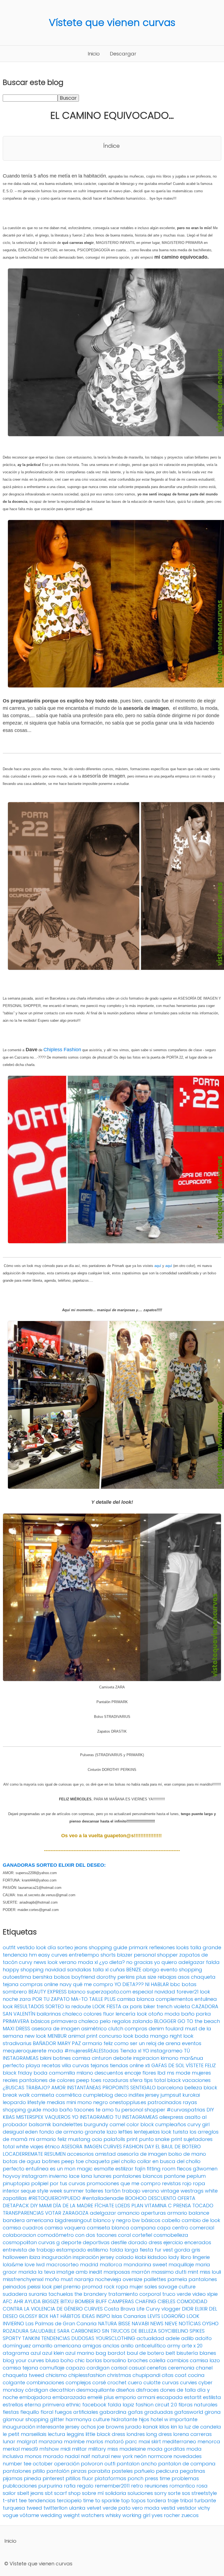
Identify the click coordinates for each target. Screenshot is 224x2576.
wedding (51, 2515)
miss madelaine (127, 2449)
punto (146, 2139)
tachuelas (61, 2294)
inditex (136, 2095)
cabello (171, 2220)
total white (16, 2147)
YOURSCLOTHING (115, 2338)
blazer (125, 1955)
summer (74, 2191)
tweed (34, 2508)
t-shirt (10, 2500)
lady (174, 2257)
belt (170, 2353)
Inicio (94, 54)
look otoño (150, 2014)
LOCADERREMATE (23, 2154)
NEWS (157, 2324)
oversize (132, 2279)
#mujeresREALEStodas (92, 2051)
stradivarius (17, 2043)
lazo (112, 2132)
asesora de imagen (56, 2029)
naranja (84, 2279)
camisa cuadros (23, 2228)
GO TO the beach (199, 2021)
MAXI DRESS (16, 2029)
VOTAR (53, 2213)
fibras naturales (198, 2405)
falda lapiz (121, 2405)
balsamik (40, 2124)
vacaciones (196, 2080)
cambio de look (201, 2220)
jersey (152, 2095)
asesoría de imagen (142, 2154)
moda (55, 2051)
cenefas (157, 2368)
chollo (128, 2161)
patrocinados (164, 2102)
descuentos (109, 2073)
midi (65, 2449)
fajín (140, 2169)
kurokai (191, 2095)
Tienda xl (131, 2051)
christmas (119, 2375)
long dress (159, 2434)
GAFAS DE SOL (168, 2065)
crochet (117, 2382)
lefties (125, 2132)
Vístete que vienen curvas (112, 23)
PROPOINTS (116, 2088)
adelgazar (103, 2213)
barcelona (170, 2088)
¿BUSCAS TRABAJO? (26, 2088)
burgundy (96, 2124)
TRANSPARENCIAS (23, 2213)
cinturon (102, 2058)
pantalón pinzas (67, 2471)
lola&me (13, 2265)
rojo (187, 2183)
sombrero (15, 1992)
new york (122, 2456)
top (125, 2500)
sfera (136, 2080)
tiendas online (127, 2065)
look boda (136, 2036)
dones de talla (178, 2390)
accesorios (80, 2154)
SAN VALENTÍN (19, 2014)
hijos (144, 2419)
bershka (42, 1977)
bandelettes (67, 2124)
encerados (198, 2242)
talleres (94, 2191)
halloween (15, 2257)
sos (186, 2493)
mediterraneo (179, 2441)
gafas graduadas (150, 2412)
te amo (105, 2110)
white (211, 2191)
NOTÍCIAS (190, 2324)
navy (66, 1984)
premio (72, 2287)
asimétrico (94, 2029)
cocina (196, 2375)
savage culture (177, 2287)
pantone (175, 2176)
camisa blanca (136, 1999)
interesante (50, 2427)
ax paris (132, 2006)
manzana (51, 2441)
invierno (58, 2176)
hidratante (124, 2419)
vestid (168, 2508)
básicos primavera (54, 2021)
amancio (129, 2213)
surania (38, 2294)
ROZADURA (16, 2331)
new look (35, 2036)
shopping (191, 1970)
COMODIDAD (192, 2301)
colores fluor (99, 2014)
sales (151, 2287)
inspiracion (146, 2058)
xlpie (212, 2294)
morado (53, 2456)
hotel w (159, 2419)
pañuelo (144, 2471)
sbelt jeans (30, 2493)
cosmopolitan (20, 2242)
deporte (71, 2242)
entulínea (37, 2169)
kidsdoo (157, 2257)
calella (157, 2360)
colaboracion (19, 2235)
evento (169, 1970)
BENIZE (134, 1970)
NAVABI (140, 2324)
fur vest (164, 2250)
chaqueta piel (102, 2161)
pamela (177, 2279)
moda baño (179, 2014)
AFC (8, 2301)
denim (156, 2029)
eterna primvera (45, 2405)
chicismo (56, 2375)
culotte (152, 2382)
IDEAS (88, 2316)
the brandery (91, 2294)
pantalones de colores (47, 2080)
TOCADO (203, 2206)
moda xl (88, 1962)
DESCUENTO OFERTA (172, 2198)
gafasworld (189, 2412)
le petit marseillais (25, 2434)
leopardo (14, 2102)
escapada (170, 2397)
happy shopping (23, 1970)
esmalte (104, 2169)
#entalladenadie (103, 2198)
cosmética (69, 2095)
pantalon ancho (137, 2464)
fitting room (161, 2169)
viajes (37, 2147)
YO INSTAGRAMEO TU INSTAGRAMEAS (115, 2117)
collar (144, 2161)
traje (173, 2500)
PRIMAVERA (16, 2021)
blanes (208, 2353)
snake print (169, 2139)
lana (86, 2176)
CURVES (93, 2309)
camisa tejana (20, 2368)
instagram (35, 2176)
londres (136, 2434)
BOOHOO (136, 2198)
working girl (136, 2515)
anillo (127, 2346)
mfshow (49, 2449)
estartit (193, 2397)
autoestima (17, 1977)
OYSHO (210, 2324)
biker (149, 2006)
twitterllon (55, 2508)
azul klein (53, 2353)
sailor (9, 2493)
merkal (11, 2449)
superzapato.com (109, 1992)
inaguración (57, 2257)
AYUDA (33, 2301)
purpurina (50, 2486)
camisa (81, 2058)
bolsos (62, 1977)
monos (33, 2456)
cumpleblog (98, 2095)
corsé (99, 2382)
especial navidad (154, 1992)
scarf (61, 2493)
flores (149, 2073)
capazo (76, 2368)
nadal (72, 2456)
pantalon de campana (187, 2464)
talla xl (101, 1970)
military (97, 2449)
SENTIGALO (143, 2088)
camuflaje (52, 2368)
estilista (212, 2397)
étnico (52, 2147)
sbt (49, 2493)
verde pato (117, 2508)
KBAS (9, 2117)
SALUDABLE (43, 2331)
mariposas (117, 2272)
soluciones (140, 2493)
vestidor (187, 2508)
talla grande (206, 1947)
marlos (95, 2441)
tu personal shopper (140, 2110)
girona (213, 2412)
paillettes (155, 2279)
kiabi (141, 2257)
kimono (170, 2058)
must (67, 2279)
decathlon (62, 2390)
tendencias (42, 2500)
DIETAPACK (16, 2206)
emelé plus (101, 2397)
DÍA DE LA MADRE (73, 2206)
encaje (133, 2073)
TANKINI (31, 2338)
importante (184, 2419)
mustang (79, 2139)
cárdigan (37, 2390)
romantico (182, 2486)
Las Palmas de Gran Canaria (61, 2324)
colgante (14, 2382)
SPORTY (12, 2338)
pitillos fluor (79, 2478)
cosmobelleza (171, 2235)
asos (184, 1977)
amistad (105, 2154)
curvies (188, 2382)
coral (124, 2235)
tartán (113, 2191)
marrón (141, 2272)
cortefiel (142, 2235)
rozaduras (116, 2080)
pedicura (167, 2471)
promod (92, 2287)
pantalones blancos (138, 2176)
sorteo (65, 1947)
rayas (190, 2102)
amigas (92, 2346)
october (43, 2464)
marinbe (74, 2441)
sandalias (79, 1970)
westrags (192, 2191)
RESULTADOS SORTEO (39, 2006)
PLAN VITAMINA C (152, 2206)
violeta (182, 2006)
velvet (94, 2508)
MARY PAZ (69, 2043)
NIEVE (171, 2324)
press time (157, 2478)
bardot (117, 2353)
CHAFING (146, 2301)
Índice (111, 146)
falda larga (124, 2250)
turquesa (14, 2508)
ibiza (35, 2257)
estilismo (98, 2250)
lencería (126, 2014)
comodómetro (56, 2235)
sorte (174, 2493)
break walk (16, 2095)
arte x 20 (192, 2346)
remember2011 (112, 2486)
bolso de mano (187, 2154)
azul (36, 2353)
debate (122, 2058)
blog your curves (23, 2360)
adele (173, 2338)
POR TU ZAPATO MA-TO (60, 1999)
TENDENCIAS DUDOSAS (68, 2338)
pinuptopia (16, 2183)
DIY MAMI (41, 2206)
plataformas (110, 2478)
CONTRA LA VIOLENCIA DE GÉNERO (43, 2309)
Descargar (123, 54)
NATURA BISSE (114, 2324)
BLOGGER (165, 2021)
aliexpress (171, 2117)
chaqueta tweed (23, 2375)
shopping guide (108, 1947)
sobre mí (93, 2493)
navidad (55, 1970)
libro (186, 2257)
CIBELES (166, 2301)
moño (52, 2279)
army (174, 2346)
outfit (9, 1947)
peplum (196, 2176)
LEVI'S (154, 2316)
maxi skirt (150, 2441)
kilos (164, 2427)
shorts (108, 1955)
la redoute (78, 2006)
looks (182, 1947)
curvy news (33, 1962)
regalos (121, 2021)
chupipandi (146, 2375)
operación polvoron (79, 2464)
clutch (116, 2029)
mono (85, 2102)
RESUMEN (55, 2154)
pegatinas (192, 2471)
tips (148, 2080)
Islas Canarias (129, 2316)
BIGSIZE (51, 2301)
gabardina (113, 2412)
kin (174, 2427)
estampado (71, 2250)
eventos (192, 2043)
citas (168, 2375)
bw (136, 2220)
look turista (175, 2132)
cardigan (98, 2368)
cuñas (117, 1970)
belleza (193, 2088)
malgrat (27, 2441)
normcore (160, 2456)
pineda (33, 2478)
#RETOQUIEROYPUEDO (54, 2198)
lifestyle (36, 2102)
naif (86, 2456)
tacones (84, 2110)
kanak (150, 2427)
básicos (151, 2220)
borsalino (115, 2360)
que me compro (141, 2183)
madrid (89, 2265)
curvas (170, 2382)
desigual (13, 2132)
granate (95, 2132)
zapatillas (15, 2198)
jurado (133, 2427)
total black (167, 2080)
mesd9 (30, 2449)
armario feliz (98, 2043)
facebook (94, 2405)
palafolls (114, 2139)
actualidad (150, 2338)
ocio (97, 2139)
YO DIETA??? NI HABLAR (142, 1984)
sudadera (15, 2294)
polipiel (40, 2183)
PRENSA (182, 2206)
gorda (182, 2250)
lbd (161, 2073)
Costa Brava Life (124, 2309)
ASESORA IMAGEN (82, 2147)
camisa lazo (205, 2360)
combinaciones (45, 2382)
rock (109, 2287)
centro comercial (193, 2228)
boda (41, 2073)
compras (136, 2029)
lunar (9, 2441)
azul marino (80, 2353)
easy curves (53, 1955)
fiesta (146, 2250)
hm (33, 1955)
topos (138, 2500)
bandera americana (28, 2220)
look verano (62, 1962)
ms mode (179, 2073)
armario (177, 2213)
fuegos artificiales (76, 2412)
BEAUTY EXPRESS (48, 1992)
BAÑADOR (44, 2043)
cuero (135, 2382)
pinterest (53, 2478)
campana (143, 2228)
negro (101, 2102)
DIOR (188, 2309)
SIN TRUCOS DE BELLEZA (129, 2331)
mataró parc (121, 2441)
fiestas (11, 2412)
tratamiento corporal (135, 2294)
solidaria (116, 2493)
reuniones (156, 2486)
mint (193, 2272)
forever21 (188, 1992)
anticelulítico (150, 2346)
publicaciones (20, 2486)
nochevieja (108, 2279)
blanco (77, 1992)
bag (101, 2353)
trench (164, 2006)
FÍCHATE (104, 2206)
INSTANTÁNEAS (84, 2088)
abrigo (151, 1970)
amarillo (42, 2346)
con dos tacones (96, 2235)
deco (121, 2095)
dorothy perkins (116, 1977)
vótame (29, 2515)
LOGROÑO (173, 2316)
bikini (46, 2058)
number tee (17, 2464)
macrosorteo (62, 2265)
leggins (75, 2434)
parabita (99, 2471)
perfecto (14, 2065)
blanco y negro (112, 2220)
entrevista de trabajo (29, 2250)
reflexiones (162, 1947)
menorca (209, 2441)
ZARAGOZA (76, 2213)
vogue (11, 2515)
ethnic (73, 2405)
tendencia (15, 1955)
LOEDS (123, 2206)
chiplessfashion (87, 2375)
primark (138, 1947)
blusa (52, 2360)
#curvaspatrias (186, 2110)
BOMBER (85, 2301)
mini (71, 2102)
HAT (54, 2316)
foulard (174, 2029)
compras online (39, 1984)
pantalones (203, 2279)
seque (28, 2191)
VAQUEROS (58, 2117)
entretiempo (84, 1955)
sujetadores (198, 2139)
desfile (119, 2242)
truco (169, 2294)
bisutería (187, 2353)
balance (199, 2213)
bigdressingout (73, 2220)
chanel (204, 2368)
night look (182, 2036)
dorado (138, 2242)
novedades (188, 2456)
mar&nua (191, 2058)
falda (213, 1962)
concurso (110, 2036)
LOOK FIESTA (107, 2006)
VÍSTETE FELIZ (201, 2065)
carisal (119, 2368)
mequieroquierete (25, 2051)
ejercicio (173, 2242)
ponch (135, 2478)
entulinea (206, 1999)
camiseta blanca (108, 2228)
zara (25, 1999)
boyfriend (83, 1977)
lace (74, 2176)
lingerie (201, 2257)
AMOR (58, 2088)
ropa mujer (129, 2287)
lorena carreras (192, 2434)
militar (79, 2449)
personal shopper (156, 1955)
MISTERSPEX (30, 2117)
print (132, 2139)
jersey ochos (81, 2427)
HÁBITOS (70, 2316)
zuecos (190, 2515)
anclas (111, 2346)
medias (56, 2102)
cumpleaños (171, 2124)
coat (181, 2375)
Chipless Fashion (62, 1050)
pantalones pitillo (24, 2471)
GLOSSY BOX (34, 2316)
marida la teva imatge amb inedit (60, 2272)
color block (140, 2124)
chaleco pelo (95, 2021)
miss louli (210, 2272)
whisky (113, 2515)
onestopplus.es (128, 2102)
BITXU (67, 2301)
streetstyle (204, 2493)
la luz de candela (200, 2427)
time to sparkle (101, 2500)
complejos (78, 2382)
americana (67, 2346)
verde (184, 2294)
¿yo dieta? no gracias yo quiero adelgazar (152, 1962)
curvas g (49, 2242)
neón (140, 2456)
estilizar (124, 2169)
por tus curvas (67, 2183)
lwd (40, 2265)
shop (74, 2493)
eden (31, 2132)
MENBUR (57, 2036)
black (210, 2088)
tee (23, 2500)
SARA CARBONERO (79, 2331)
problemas (185, 2478)
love (30, 2265)
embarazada (69, 2397)
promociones (103, 2183)
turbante (205, 2500)
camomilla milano (71, 2073)
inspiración (86, 2257)
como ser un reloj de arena (147, 2043)
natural (101, 2456)
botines (62, 2058)
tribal (186, 2500)
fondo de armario (61, 2132)
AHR (18, 2301)
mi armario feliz (48, 2139)
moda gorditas (166, 2449)
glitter (57, 2419)
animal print (83, 2036)
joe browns (111, 2427)
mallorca (111, 2265)
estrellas (13, 2405)
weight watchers (84, 2515)
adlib (187, 2338)
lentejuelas (147, 2132)
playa (33, 2065)
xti (148, 2065)
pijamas (13, 2478)
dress (155, 2242)
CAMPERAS (121, 2301)
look (8, 2006)
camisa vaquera (65, 2228)
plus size (146, 1977)
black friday (17, 2073)
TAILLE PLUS (102, 1999)
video (199, 2294)
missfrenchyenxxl (23, 2279)
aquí (158, 1266)
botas (189, 1984)
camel (117, 2124)
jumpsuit (171, 2095)
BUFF (101, 2301)
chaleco (72, 2014)
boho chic (73, 2360)
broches (138, 2360)
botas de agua (22, 2161)
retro (137, 2486)
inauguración (19, 2427)
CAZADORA (205, 2006)
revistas (171, 2183)
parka (203, 2014)
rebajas (167, 1977)
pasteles (122, 2471)
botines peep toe (63, 2161)
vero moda (146, 2508)
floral (47, 2412)
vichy (204, 2508)
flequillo (30, 2412)
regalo (85, 2486)
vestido (26, 1947)
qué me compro (93, 1984)
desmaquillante (95, 2390)
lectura (57, 2434)
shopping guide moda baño (38, 2110)
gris (196, 2250)
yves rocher (166, 2515)
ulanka (77, 2508)
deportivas (96, 2242)
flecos (184, 2169)
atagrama (16, 2353)
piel (58, 2287)
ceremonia (181, 2368)
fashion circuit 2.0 (156, 2405)
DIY (210, 2110)
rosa (202, 2486)
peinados (14, 2287)
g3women (205, 2169)
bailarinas (49, 2014)
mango (159, 2036)
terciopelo (69, 2500)
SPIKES (197, 2331)
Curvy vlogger (163, 2309)
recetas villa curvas (65, 2065)
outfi (110, 2464)
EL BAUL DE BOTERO (178, 2147)
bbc (175, 1984)
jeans (81, 1947)
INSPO (103, 2316)
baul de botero (145, 2353)
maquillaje (181, 2265)
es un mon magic (71, 2169)
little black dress (105, 2434)
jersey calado (117, 2257)
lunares (102, 2176)
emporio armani (135, 2397)
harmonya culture (88, 2419)
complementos (174, 1999)
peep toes (89, 2080)
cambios (178, 2360)
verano (151, 2191)
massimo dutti (169, 2272)
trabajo (131, 2191)
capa (164, 2228)
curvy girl (198, 2124)
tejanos (99, 2065)
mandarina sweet (145, 2265)
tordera (157, 2500)
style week (50, 2191)
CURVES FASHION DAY (129, 2147)
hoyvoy (12, 2176)
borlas (94, 2360)
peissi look (40, 2287)
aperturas (153, 2213)
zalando (142, 2021)
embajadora (35, 2397)
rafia (70, 2486)
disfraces (147, 2390)
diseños (125, 2390)
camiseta (43, 2095)
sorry (160, 2493)
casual (137, 2368)
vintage (170, 2191)
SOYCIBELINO (173, 2331)
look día (46, 1947)
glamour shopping (26, 2419)
